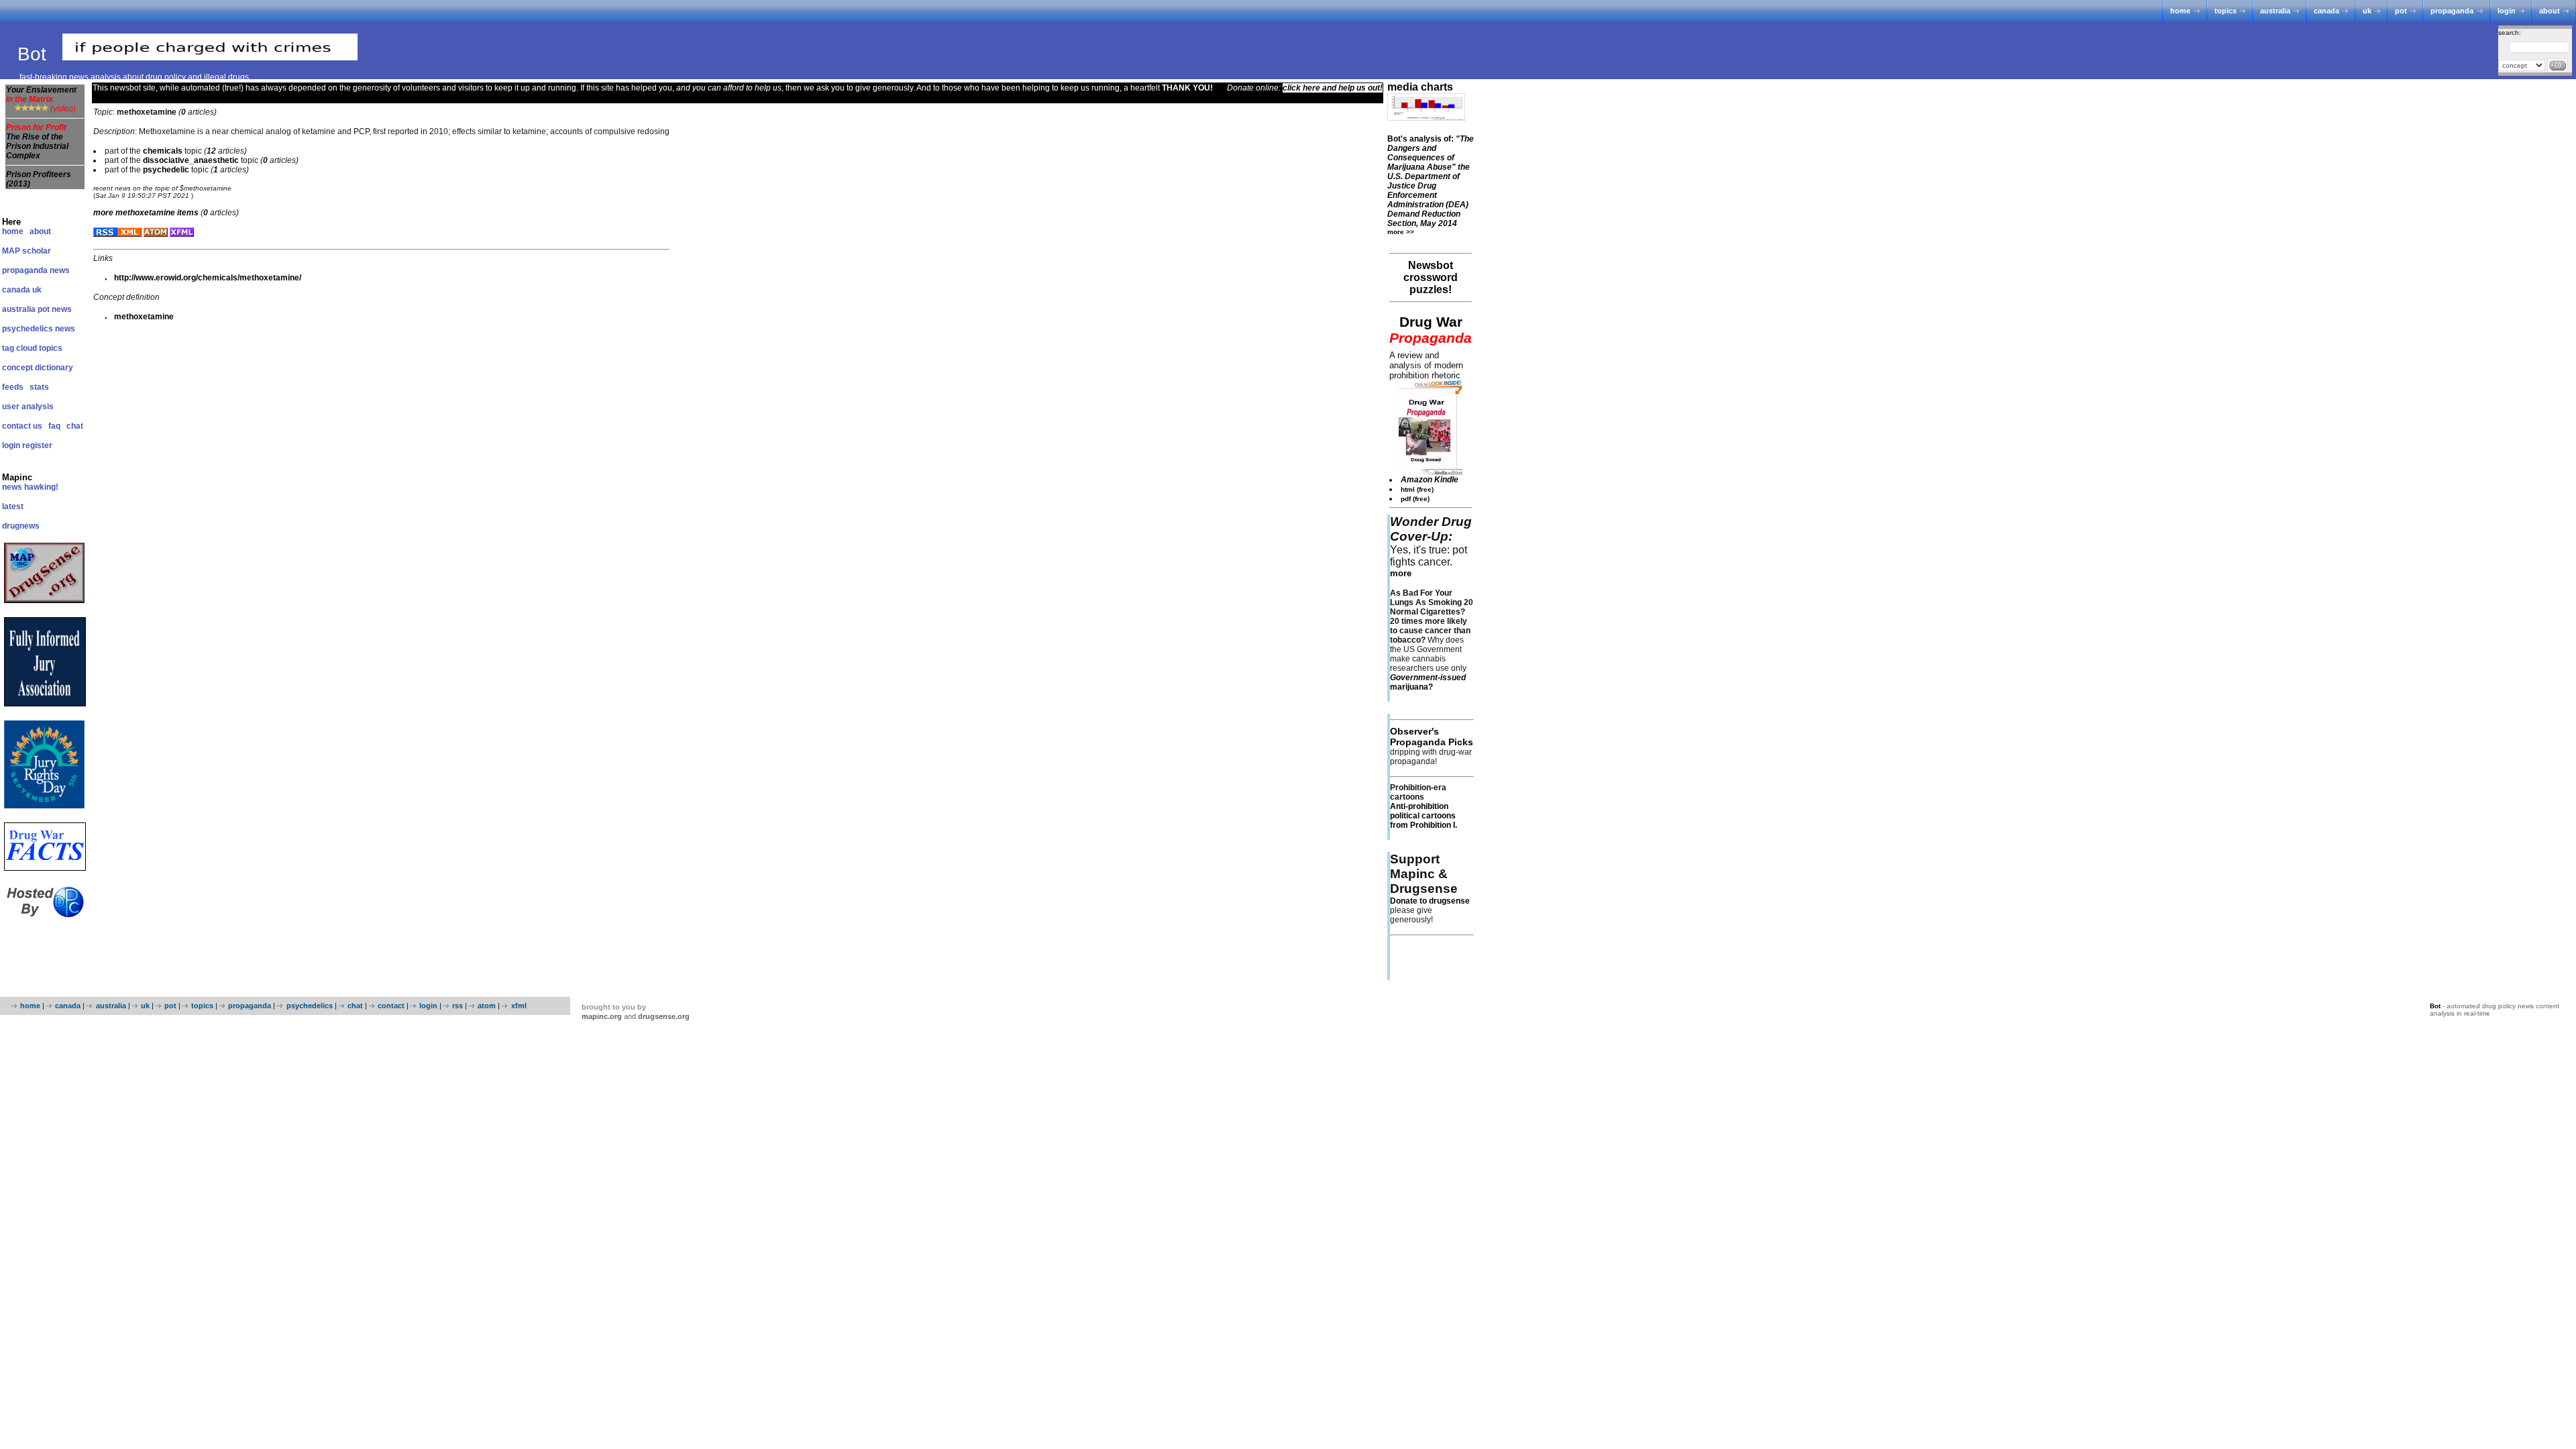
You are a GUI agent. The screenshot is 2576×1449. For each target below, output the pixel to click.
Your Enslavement (41, 95)
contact (391, 1006)
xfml (519, 1006)
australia (2275, 11)
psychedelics (309, 1006)
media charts (1420, 87)
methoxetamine (144, 317)
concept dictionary (38, 368)
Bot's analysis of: (1431, 181)
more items (146, 213)
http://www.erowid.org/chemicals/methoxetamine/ (208, 278)
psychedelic (166, 170)
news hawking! (30, 487)
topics (2225, 11)
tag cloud (19, 348)
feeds (13, 387)
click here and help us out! (1333, 88)
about (2550, 11)
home (2180, 11)
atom (487, 1006)
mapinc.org (602, 1016)
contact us (22, 426)
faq (54, 426)
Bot (35, 54)
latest (13, 506)
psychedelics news (39, 329)
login (2507, 11)
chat (75, 426)
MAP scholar (26, 251)
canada (2326, 11)
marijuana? (1428, 682)
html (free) (1417, 489)
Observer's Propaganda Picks (1432, 737)
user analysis (28, 407)
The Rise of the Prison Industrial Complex (37, 146)
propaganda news (36, 270)
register (37, 445)
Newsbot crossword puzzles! (1431, 277)
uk (2367, 11)
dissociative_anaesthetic (191, 160)
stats (39, 387)
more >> (1401, 232)
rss (458, 1006)
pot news (55, 309)
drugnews (21, 526)
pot (2401, 11)
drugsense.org (664, 1016)
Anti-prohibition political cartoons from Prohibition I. (1424, 816)
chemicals (163, 151)
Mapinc (17, 477)
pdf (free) (1415, 499)
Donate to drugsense (1430, 901)
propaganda (2452, 11)
